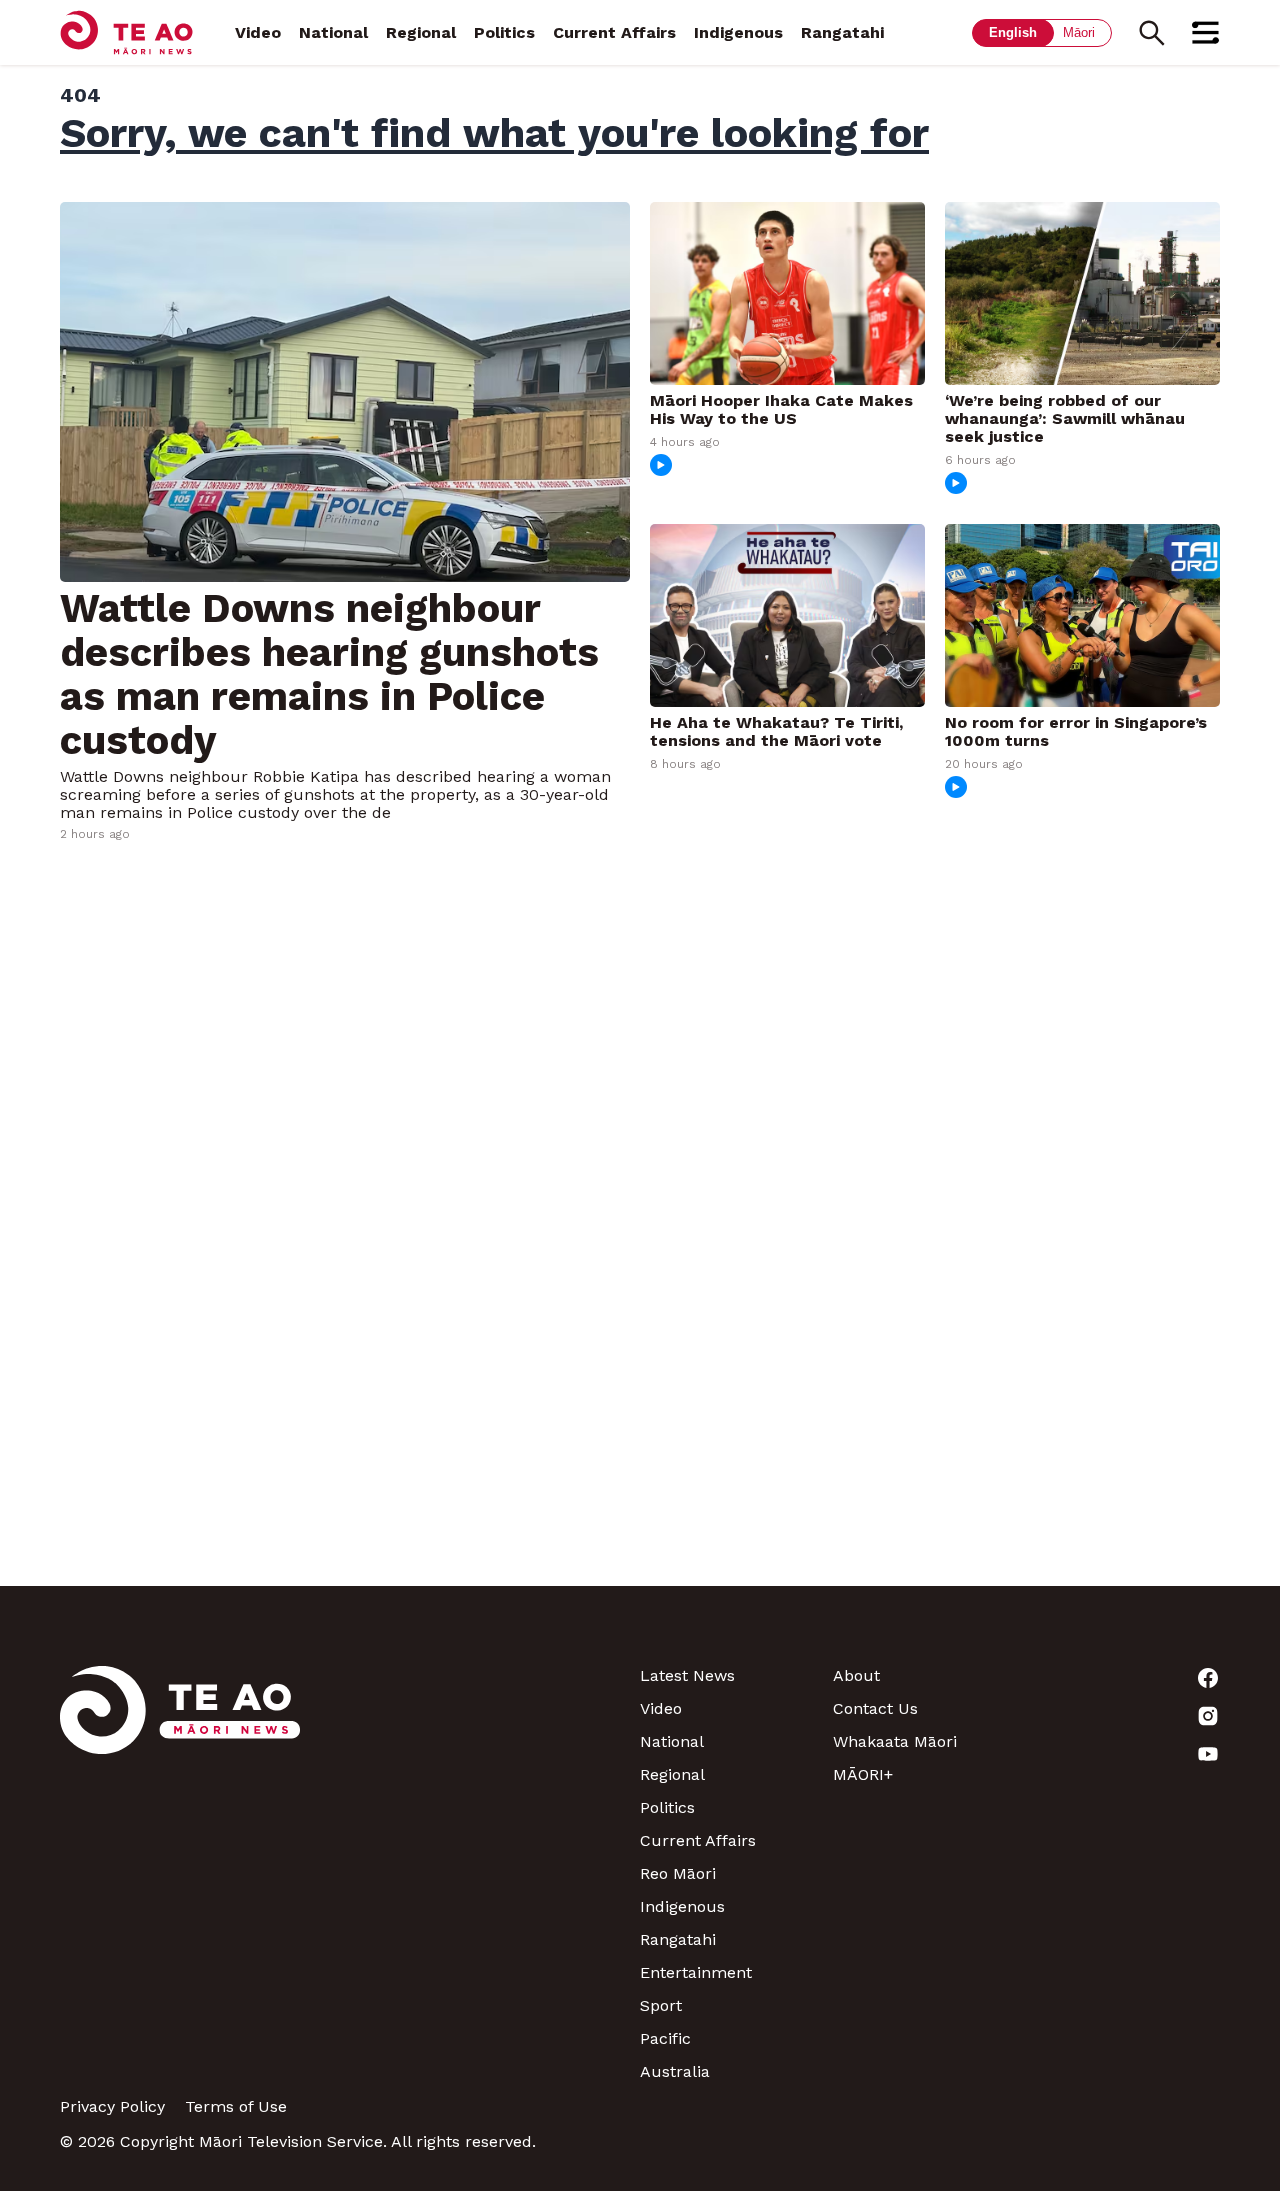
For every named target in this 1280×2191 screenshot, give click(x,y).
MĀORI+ (863, 1774)
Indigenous (738, 32)
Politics (504, 32)
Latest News (687, 1675)
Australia (675, 2071)
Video (258, 32)
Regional (421, 32)
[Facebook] (1123, 1678)
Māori (1079, 32)
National (333, 32)
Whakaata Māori (895, 1741)
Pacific (665, 2038)
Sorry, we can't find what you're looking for (494, 133)
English (1013, 32)
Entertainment (696, 1972)
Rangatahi (842, 32)
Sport (661, 2005)
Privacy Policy (112, 2106)
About (856, 1675)
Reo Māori (678, 1873)
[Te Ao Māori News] (180, 1873)
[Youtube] (1123, 1754)
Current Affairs (614, 32)
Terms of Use (236, 2106)
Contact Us (875, 1708)
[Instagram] (1123, 1716)
